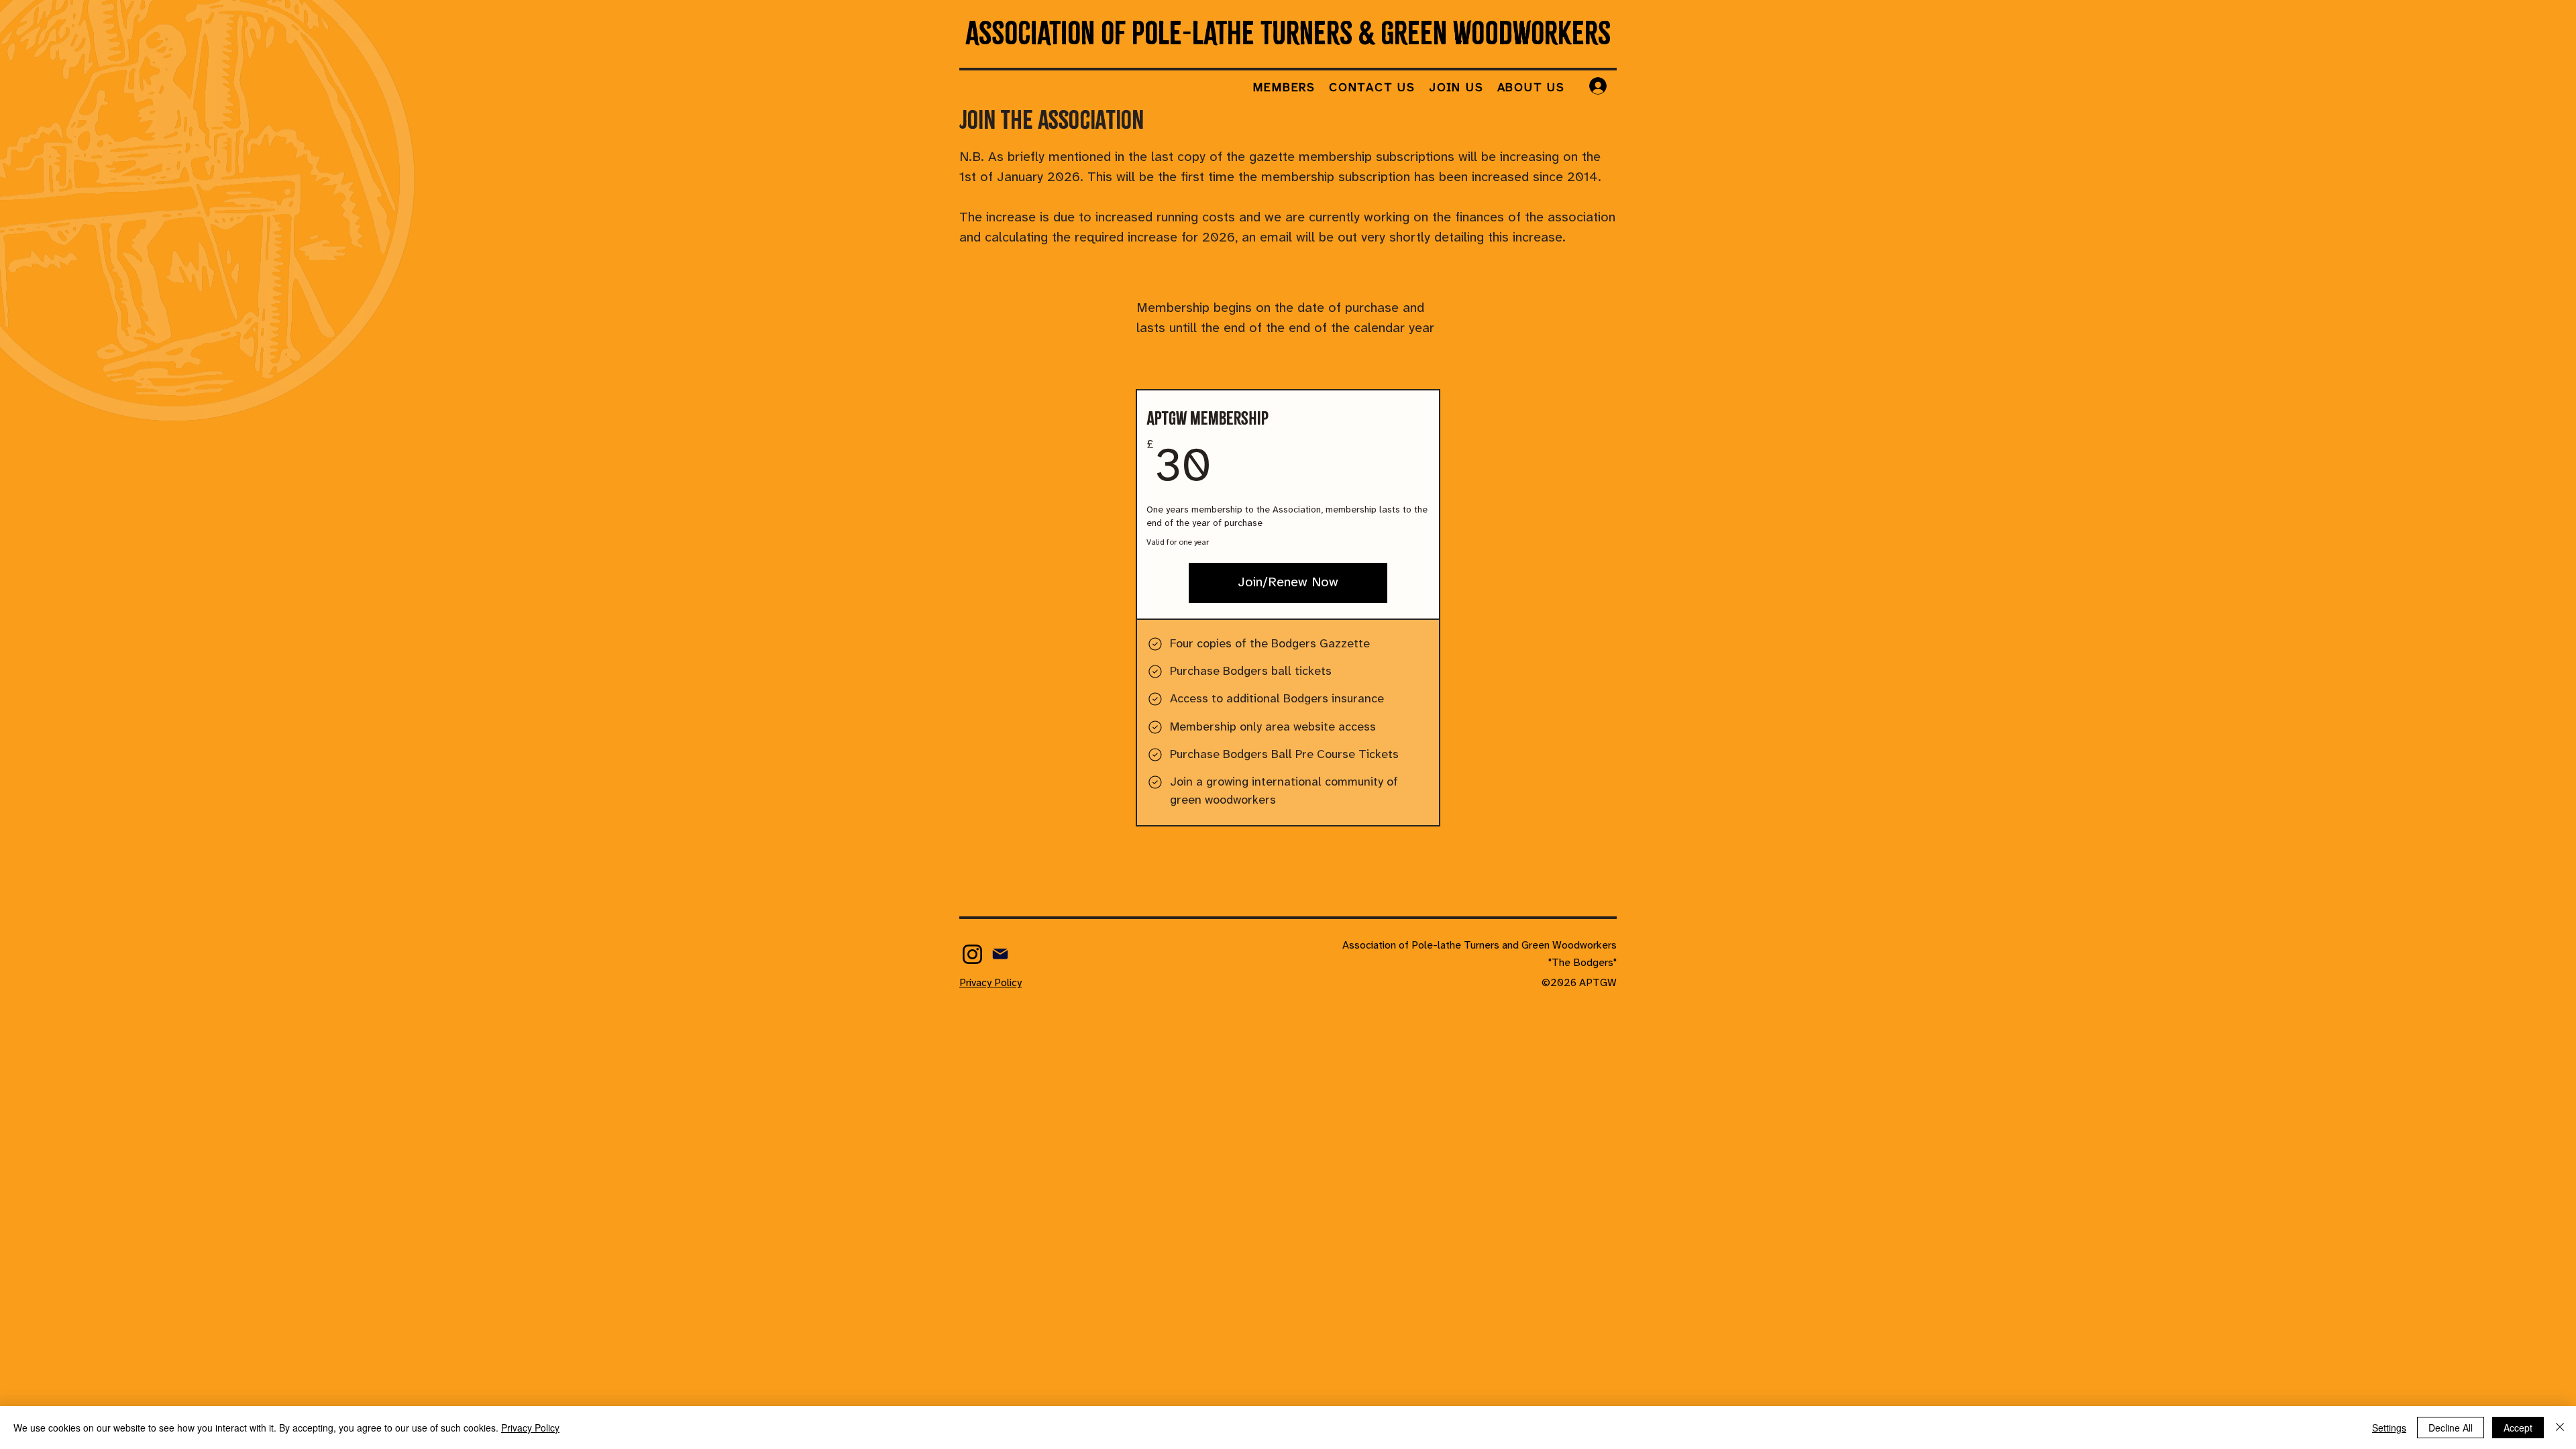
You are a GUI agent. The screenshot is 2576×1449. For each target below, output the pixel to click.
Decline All (2451, 1428)
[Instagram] (972, 954)
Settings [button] (2389, 1428)
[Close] (2560, 1428)
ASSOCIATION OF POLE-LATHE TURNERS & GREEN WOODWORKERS (1288, 33)
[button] (1284, 89)
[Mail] (1000, 954)
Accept (2518, 1428)
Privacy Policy (530, 1428)
